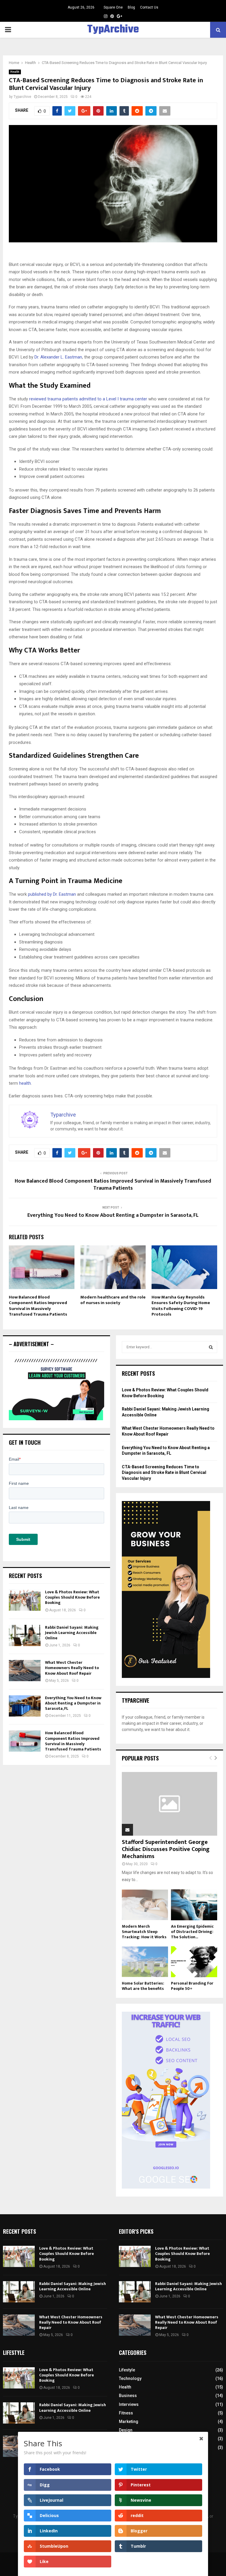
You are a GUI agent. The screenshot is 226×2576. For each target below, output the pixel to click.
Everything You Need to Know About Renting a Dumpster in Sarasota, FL (113, 1215)
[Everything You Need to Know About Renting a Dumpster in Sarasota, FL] (25, 1706)
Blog (131, 7)
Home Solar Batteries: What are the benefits (143, 1986)
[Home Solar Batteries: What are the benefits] (145, 1962)
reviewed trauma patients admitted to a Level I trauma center (88, 399)
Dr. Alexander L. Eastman (58, 357)
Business (128, 2396)
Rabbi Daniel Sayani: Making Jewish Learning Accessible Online (72, 1633)
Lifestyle (127, 2370)
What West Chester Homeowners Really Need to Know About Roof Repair (72, 1668)
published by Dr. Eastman (52, 894)
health (25, 1083)
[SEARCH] (211, 1347)
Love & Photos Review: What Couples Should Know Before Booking (72, 1597)
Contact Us (149, 7)
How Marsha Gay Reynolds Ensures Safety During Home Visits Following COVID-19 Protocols (181, 1306)
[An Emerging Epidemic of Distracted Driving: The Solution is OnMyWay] (194, 1905)
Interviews (129, 2404)
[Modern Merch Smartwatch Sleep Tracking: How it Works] (145, 1905)
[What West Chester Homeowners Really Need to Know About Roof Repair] (25, 1671)
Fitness (126, 2413)
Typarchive (22, 97)
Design (126, 2430)
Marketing (129, 2422)
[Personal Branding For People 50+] (194, 1962)
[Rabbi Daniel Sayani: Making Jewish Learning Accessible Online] (25, 1635)
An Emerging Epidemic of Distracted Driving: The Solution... (192, 1932)
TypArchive (113, 30)
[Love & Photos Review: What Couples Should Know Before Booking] (25, 1600)
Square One (113, 7)
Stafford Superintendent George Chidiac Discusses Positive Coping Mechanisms (166, 1849)
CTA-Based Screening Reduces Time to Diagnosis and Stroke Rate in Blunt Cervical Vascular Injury (164, 1473)
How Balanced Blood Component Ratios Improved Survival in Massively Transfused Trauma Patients (113, 1185)
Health (15, 72)
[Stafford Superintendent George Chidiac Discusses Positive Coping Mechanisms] (169, 1804)
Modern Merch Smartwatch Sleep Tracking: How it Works (144, 1932)
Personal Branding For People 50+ (192, 1986)
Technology (130, 2378)
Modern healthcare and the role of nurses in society (113, 1300)
